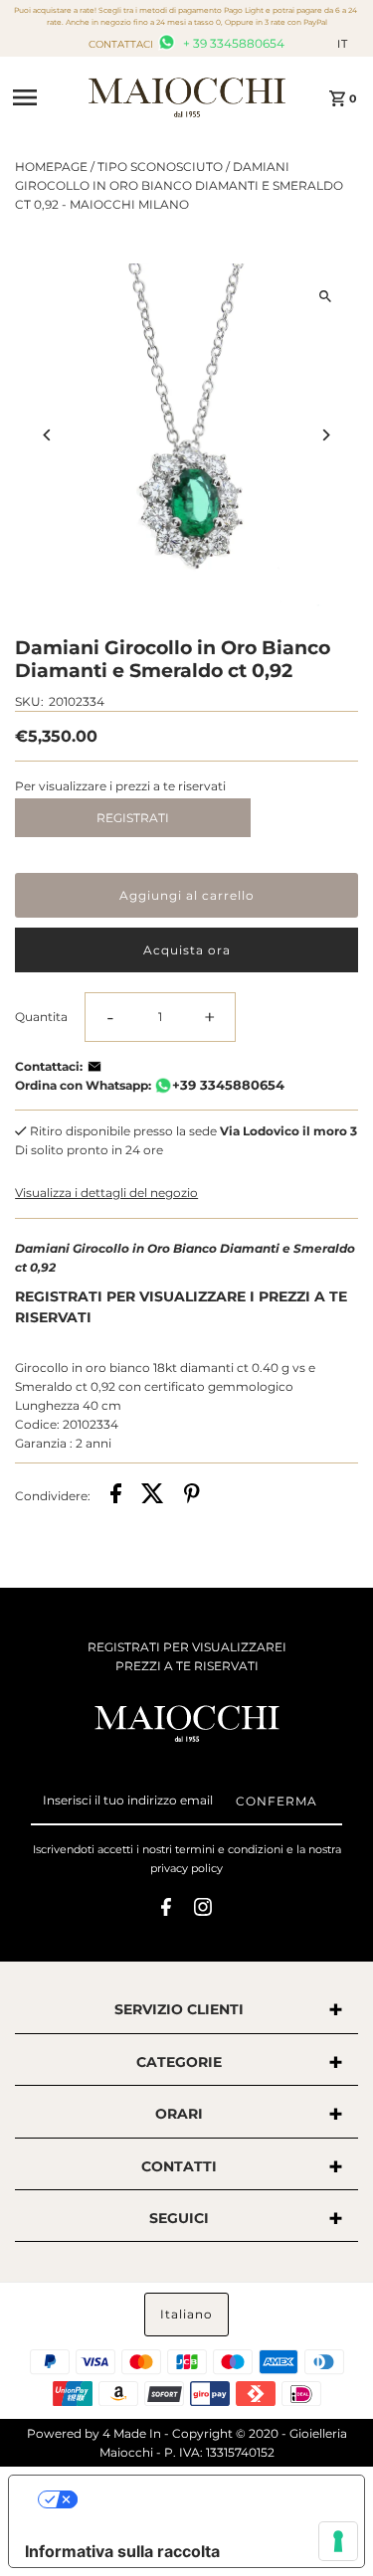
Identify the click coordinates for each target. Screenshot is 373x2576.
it (343, 44)
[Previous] (47, 435)
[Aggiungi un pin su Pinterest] (192, 1496)
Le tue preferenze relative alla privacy (206, 2499)
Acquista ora (187, 950)
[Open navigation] (44, 97)
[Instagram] (203, 1910)
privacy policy (186, 1868)
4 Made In (132, 2433)
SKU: (29, 701)
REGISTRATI (133, 818)
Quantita (41, 1017)
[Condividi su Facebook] (116, 1496)
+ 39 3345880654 (232, 43)
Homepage (51, 167)
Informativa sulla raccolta (122, 2551)
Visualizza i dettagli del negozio (106, 1193)
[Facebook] (166, 1910)
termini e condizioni (229, 1849)
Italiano (186, 2314)
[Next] (326, 435)
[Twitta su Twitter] (153, 1496)
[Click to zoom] (326, 296)
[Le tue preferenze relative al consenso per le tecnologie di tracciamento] (338, 2541)
